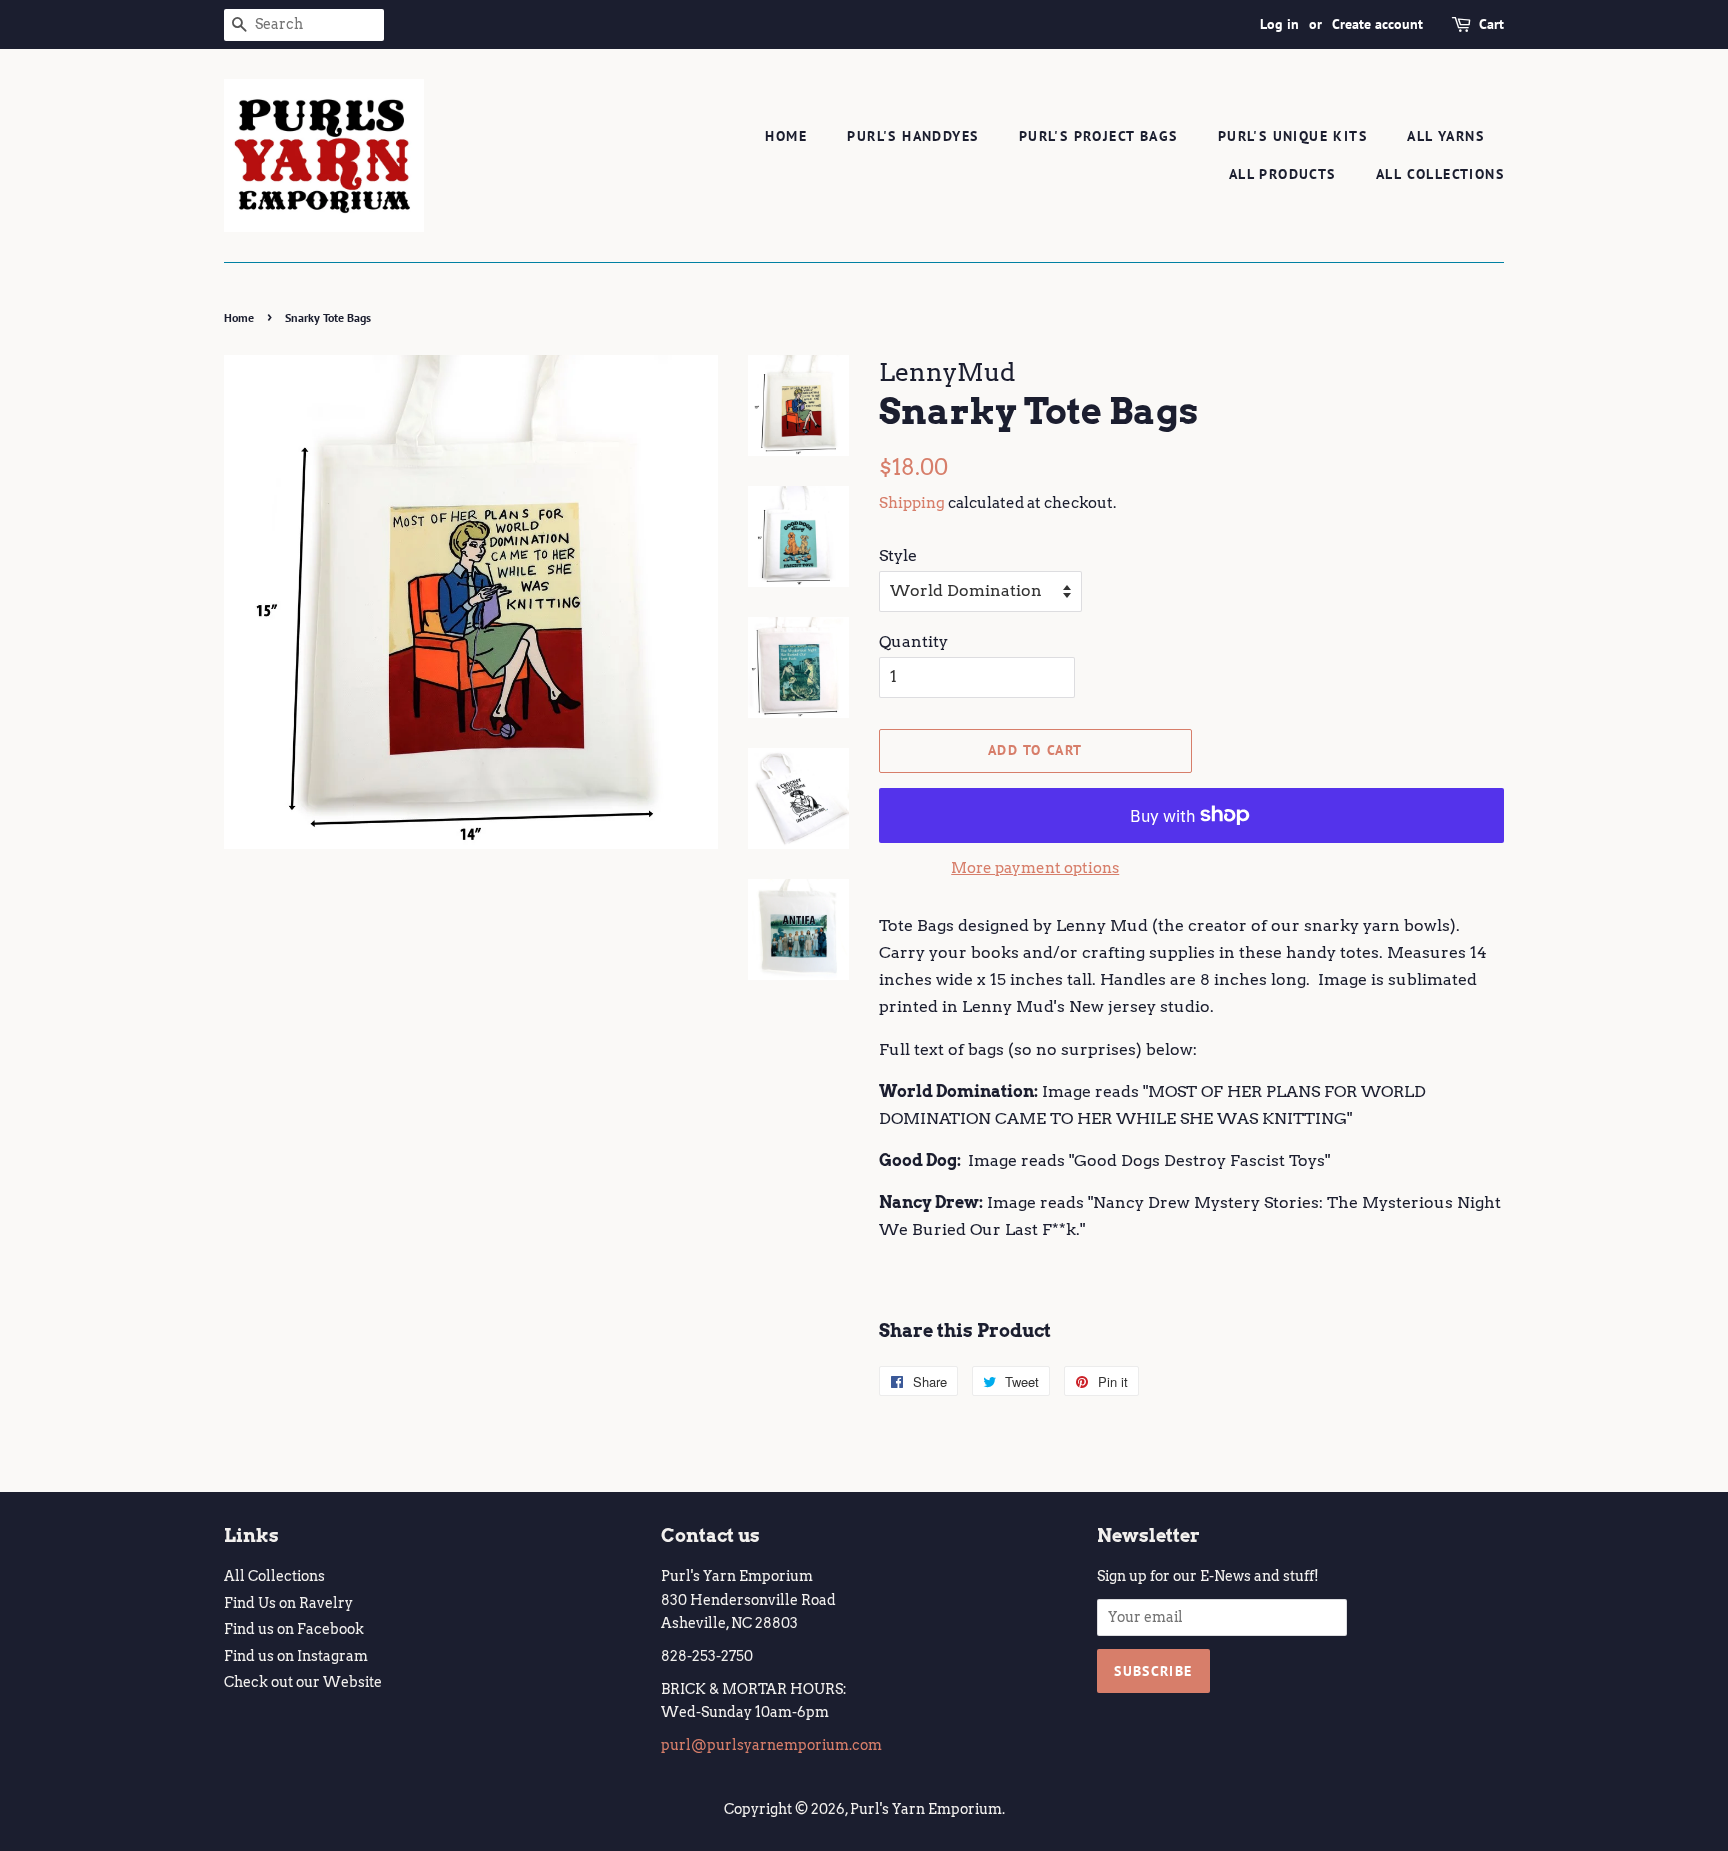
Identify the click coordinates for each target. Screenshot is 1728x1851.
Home (786, 136)
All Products (1282, 174)
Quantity (913, 641)
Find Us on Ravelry (288, 1603)
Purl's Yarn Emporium (926, 1809)
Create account (1377, 24)
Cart (1491, 24)
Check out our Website (303, 1682)
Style (898, 555)
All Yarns (1445, 136)
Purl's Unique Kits (1292, 136)
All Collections (1440, 174)
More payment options (1035, 868)
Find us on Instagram (296, 1656)
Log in (1279, 24)
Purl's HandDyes (912, 136)
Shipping (912, 503)
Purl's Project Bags (1098, 136)
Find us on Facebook (294, 1629)
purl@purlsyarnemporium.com (771, 1745)
